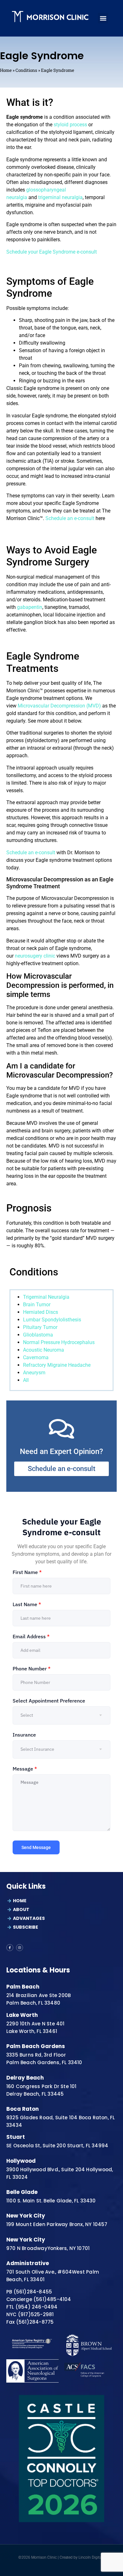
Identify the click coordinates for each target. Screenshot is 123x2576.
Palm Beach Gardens (36, 2046)
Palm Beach (23, 1987)
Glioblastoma (38, 1335)
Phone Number (32, 1669)
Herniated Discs (41, 1312)
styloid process (70, 125)
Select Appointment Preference (49, 1701)
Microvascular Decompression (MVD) (60, 706)
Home (6, 70)
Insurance (24, 1735)
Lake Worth (22, 2015)
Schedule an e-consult (70, 518)
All (26, 1380)
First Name (27, 1572)
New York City (26, 2216)
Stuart (16, 2137)
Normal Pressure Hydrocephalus (59, 1342)
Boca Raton (23, 2109)
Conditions (26, 70)
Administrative (28, 2263)
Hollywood (21, 2161)
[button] (103, 18)
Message (25, 1769)
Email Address (31, 1636)
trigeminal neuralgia (60, 197)
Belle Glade (22, 2192)
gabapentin (30, 607)
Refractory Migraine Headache (57, 1365)
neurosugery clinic (35, 956)
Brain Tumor (37, 1305)
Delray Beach (25, 2078)
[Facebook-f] (10, 1948)
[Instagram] (20, 1948)
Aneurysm (34, 1373)
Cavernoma (36, 1357)
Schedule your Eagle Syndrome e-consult (52, 252)
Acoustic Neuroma (44, 1350)
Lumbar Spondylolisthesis (52, 1320)
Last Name (27, 1604)
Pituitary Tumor (40, 1327)
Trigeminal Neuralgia (46, 1297)
